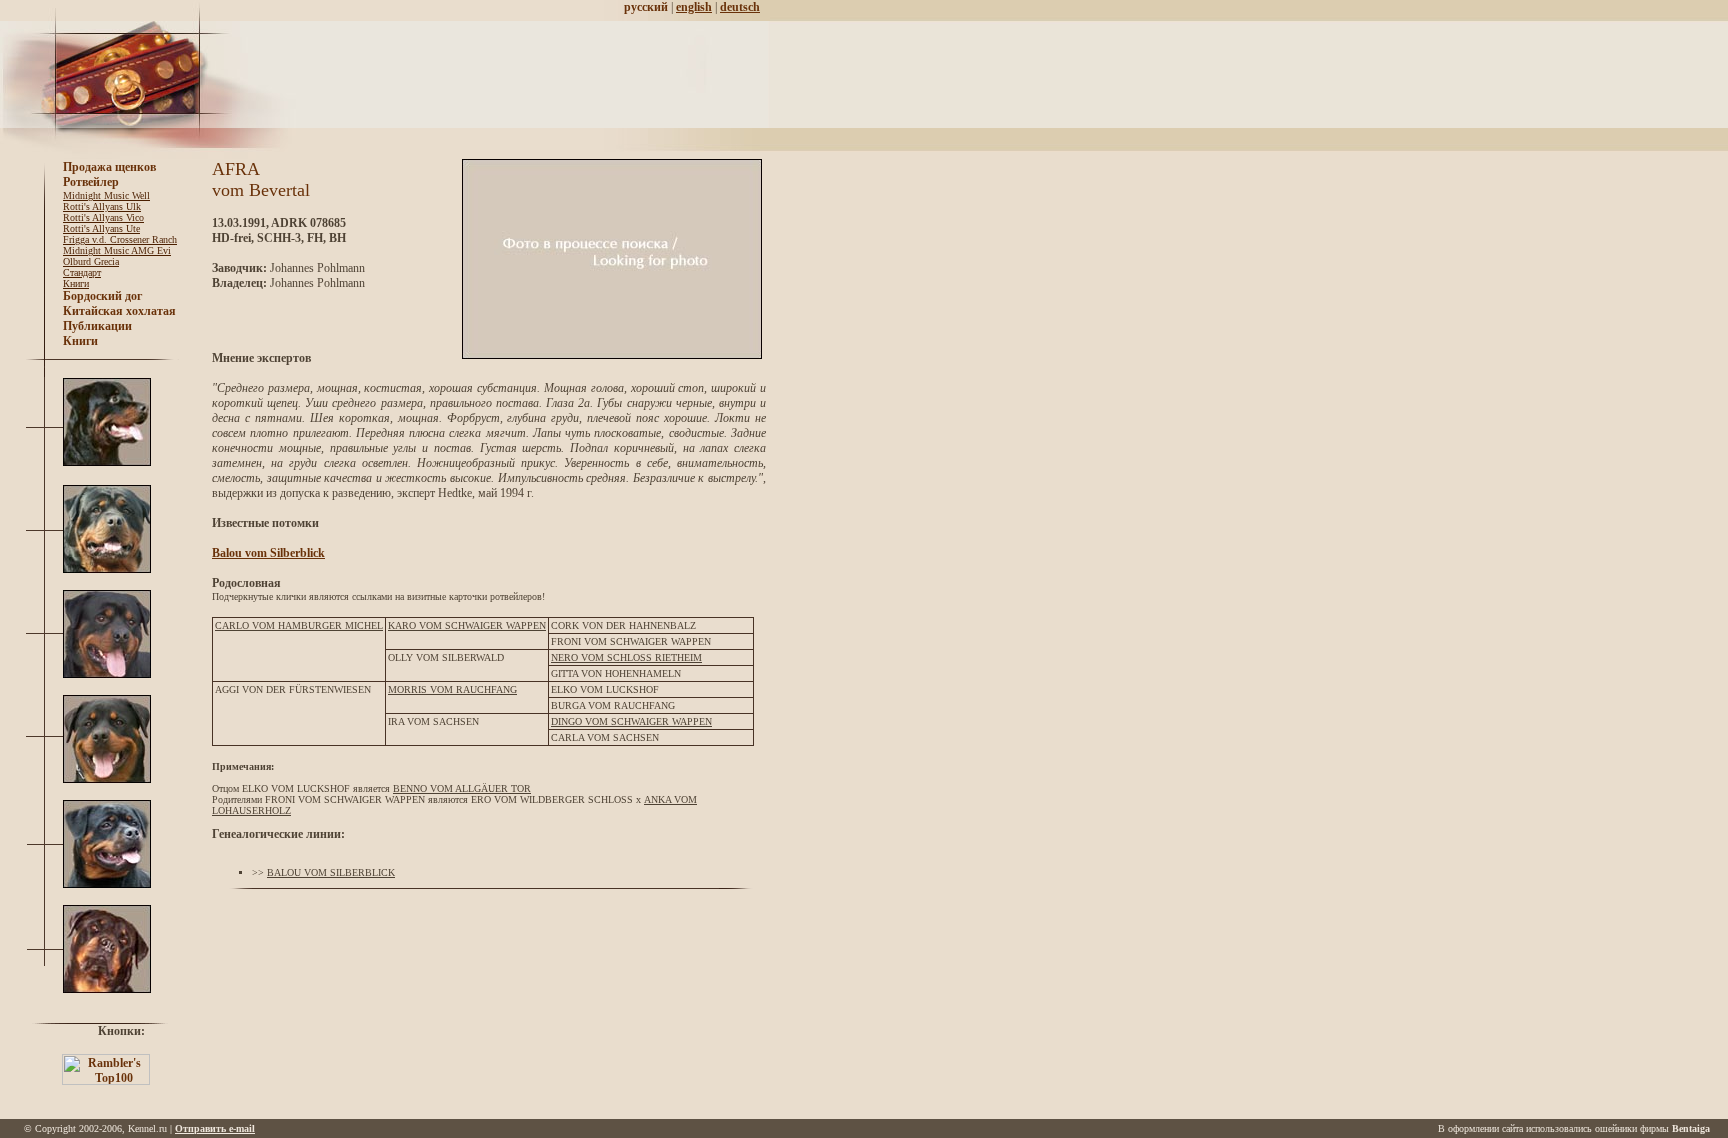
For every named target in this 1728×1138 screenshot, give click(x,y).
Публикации (97, 326)
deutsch (740, 7)
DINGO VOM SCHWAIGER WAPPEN (631, 721)
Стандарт (82, 272)
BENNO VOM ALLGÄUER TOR (462, 788)
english (694, 7)
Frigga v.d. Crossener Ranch (120, 239)
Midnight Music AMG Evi (117, 250)
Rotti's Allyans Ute (101, 228)
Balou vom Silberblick (268, 553)
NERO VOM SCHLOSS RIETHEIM (626, 657)
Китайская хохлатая (119, 311)
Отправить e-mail (215, 1128)
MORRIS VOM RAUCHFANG (452, 689)
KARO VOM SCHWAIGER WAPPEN (467, 625)
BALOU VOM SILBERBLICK (331, 872)
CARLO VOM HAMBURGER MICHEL (299, 625)
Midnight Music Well (106, 195)
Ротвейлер (91, 182)
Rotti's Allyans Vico (103, 217)
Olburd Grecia (91, 261)
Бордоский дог (102, 296)
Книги (76, 283)
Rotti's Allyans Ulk (102, 206)
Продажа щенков (109, 167)
